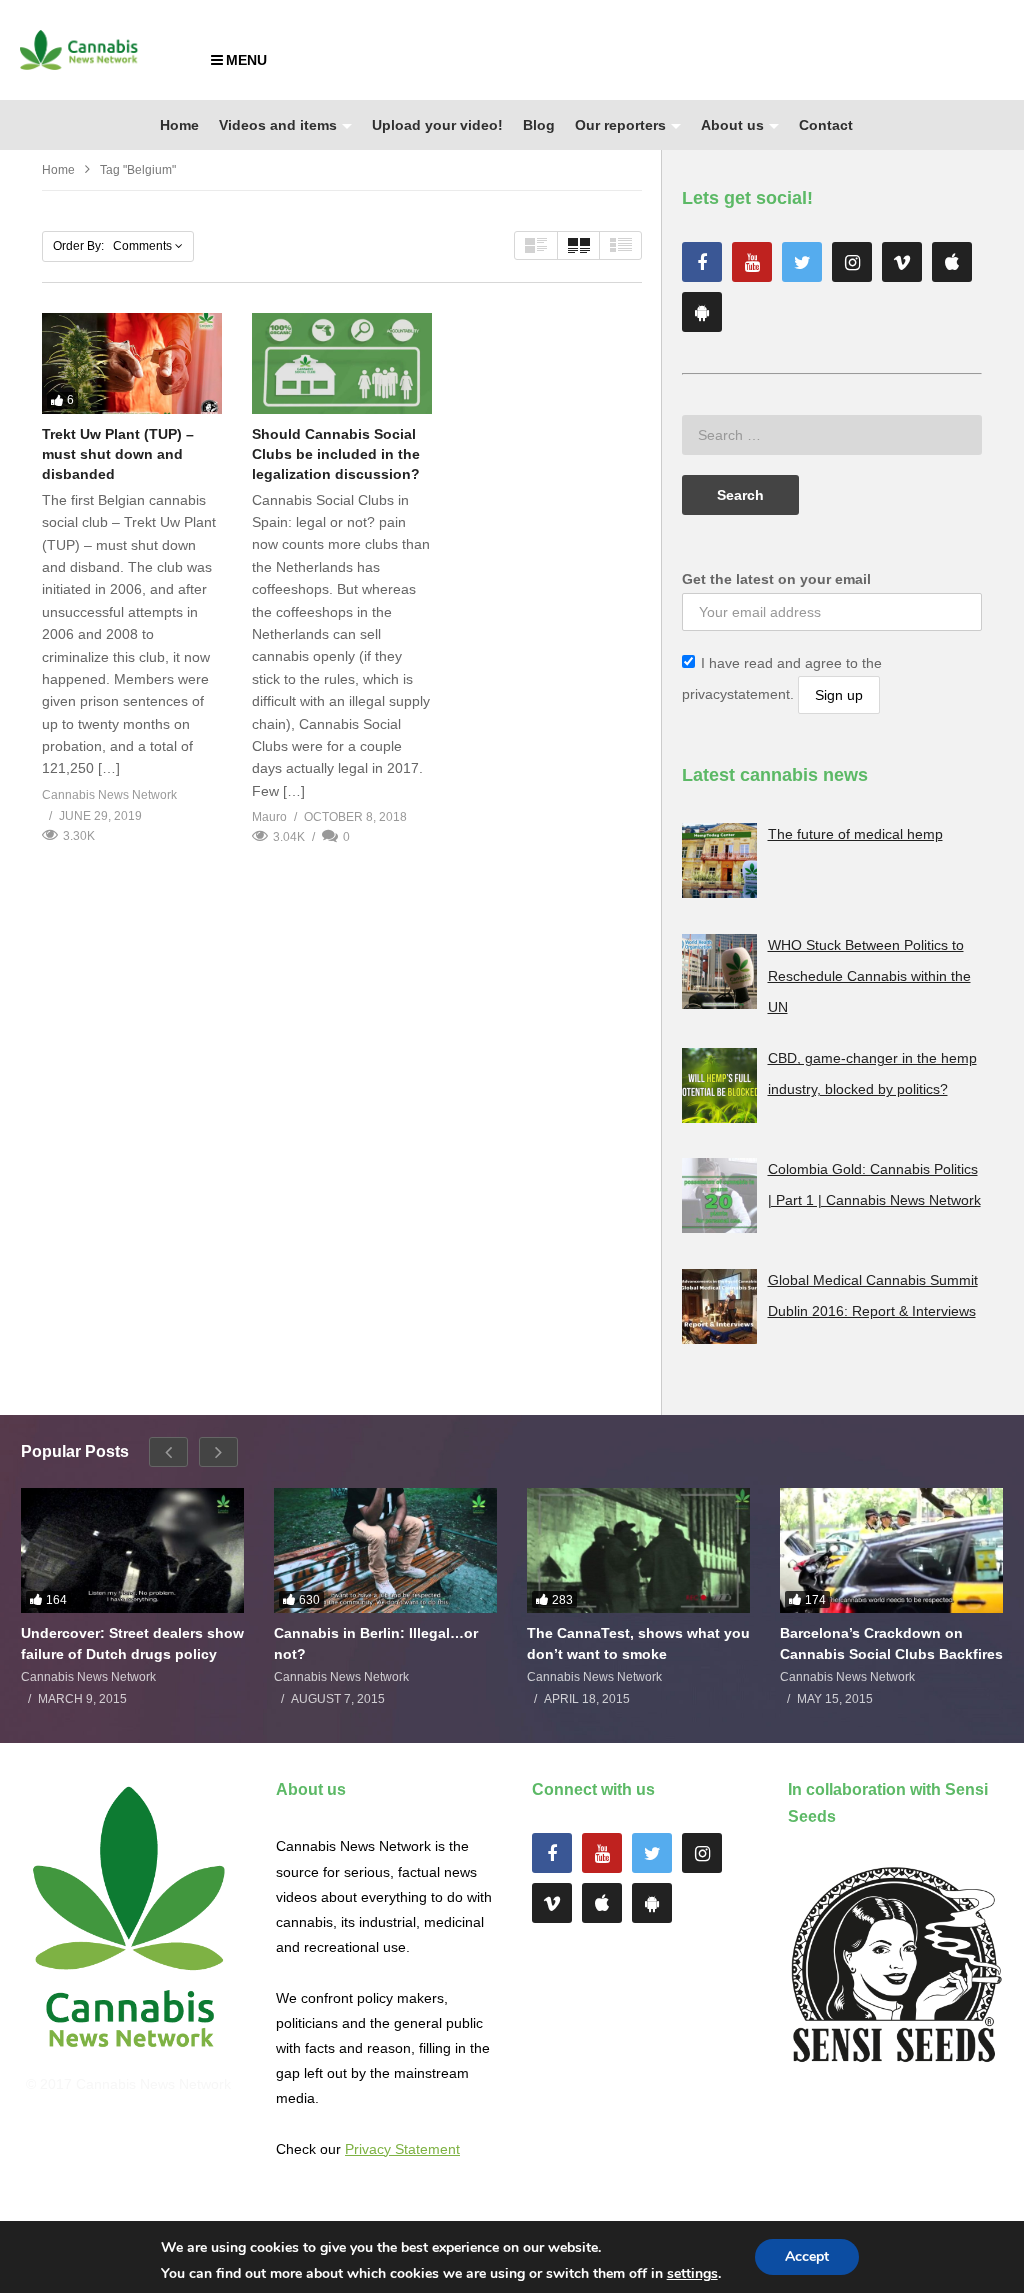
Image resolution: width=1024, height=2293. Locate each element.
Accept (807, 2256)
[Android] (702, 312)
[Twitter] (802, 262)
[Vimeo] (902, 262)
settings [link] (692, 2273)
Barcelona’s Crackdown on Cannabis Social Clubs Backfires (891, 1643)
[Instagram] (852, 262)
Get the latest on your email (776, 579)
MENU (246, 60)
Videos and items (278, 125)
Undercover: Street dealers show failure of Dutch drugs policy (132, 1643)
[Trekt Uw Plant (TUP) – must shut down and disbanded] (132, 363)
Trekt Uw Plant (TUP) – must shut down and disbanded (118, 454)
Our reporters (620, 125)
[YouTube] (752, 262)
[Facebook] (702, 262)
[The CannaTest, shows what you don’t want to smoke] (638, 1551)
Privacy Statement (402, 2149)
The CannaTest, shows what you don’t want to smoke (638, 1643)
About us (732, 125)
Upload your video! (437, 125)
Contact (826, 125)
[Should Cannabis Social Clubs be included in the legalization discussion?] (342, 363)
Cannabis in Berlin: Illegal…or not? (376, 1643)
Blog (539, 125)
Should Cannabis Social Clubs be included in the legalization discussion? (336, 454)
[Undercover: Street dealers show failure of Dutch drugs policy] (132, 1551)
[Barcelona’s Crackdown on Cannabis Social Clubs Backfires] (891, 1551)
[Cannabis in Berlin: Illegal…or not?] (385, 1551)
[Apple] (952, 262)
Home (179, 125)
